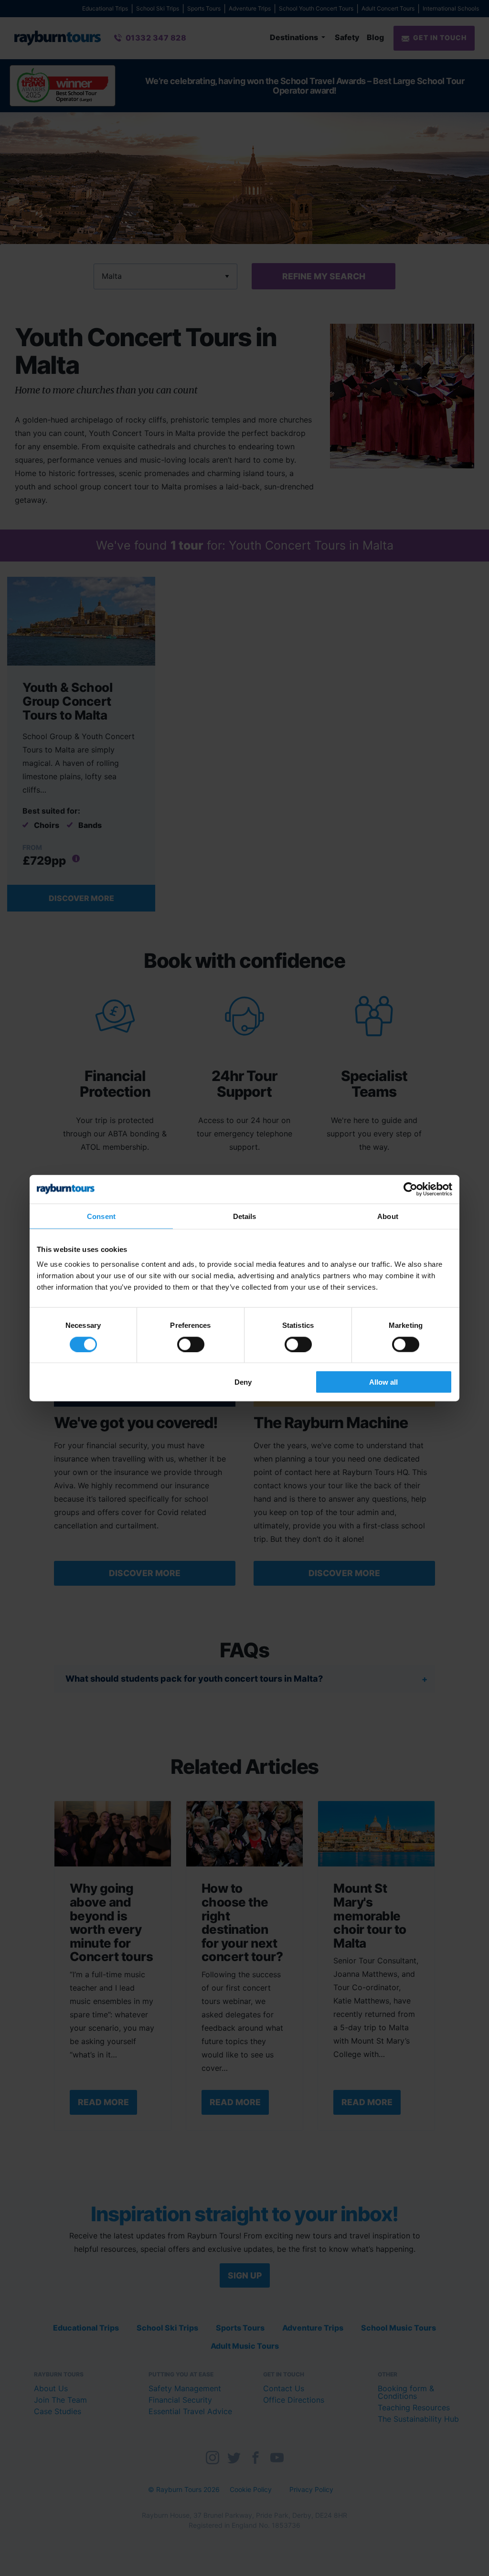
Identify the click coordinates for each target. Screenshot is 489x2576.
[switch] (191, 1344)
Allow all (383, 1382)
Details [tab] (245, 1216)
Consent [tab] (101, 1216)
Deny (243, 1382)
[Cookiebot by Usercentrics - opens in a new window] (410, 1189)
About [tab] (388, 1216)
